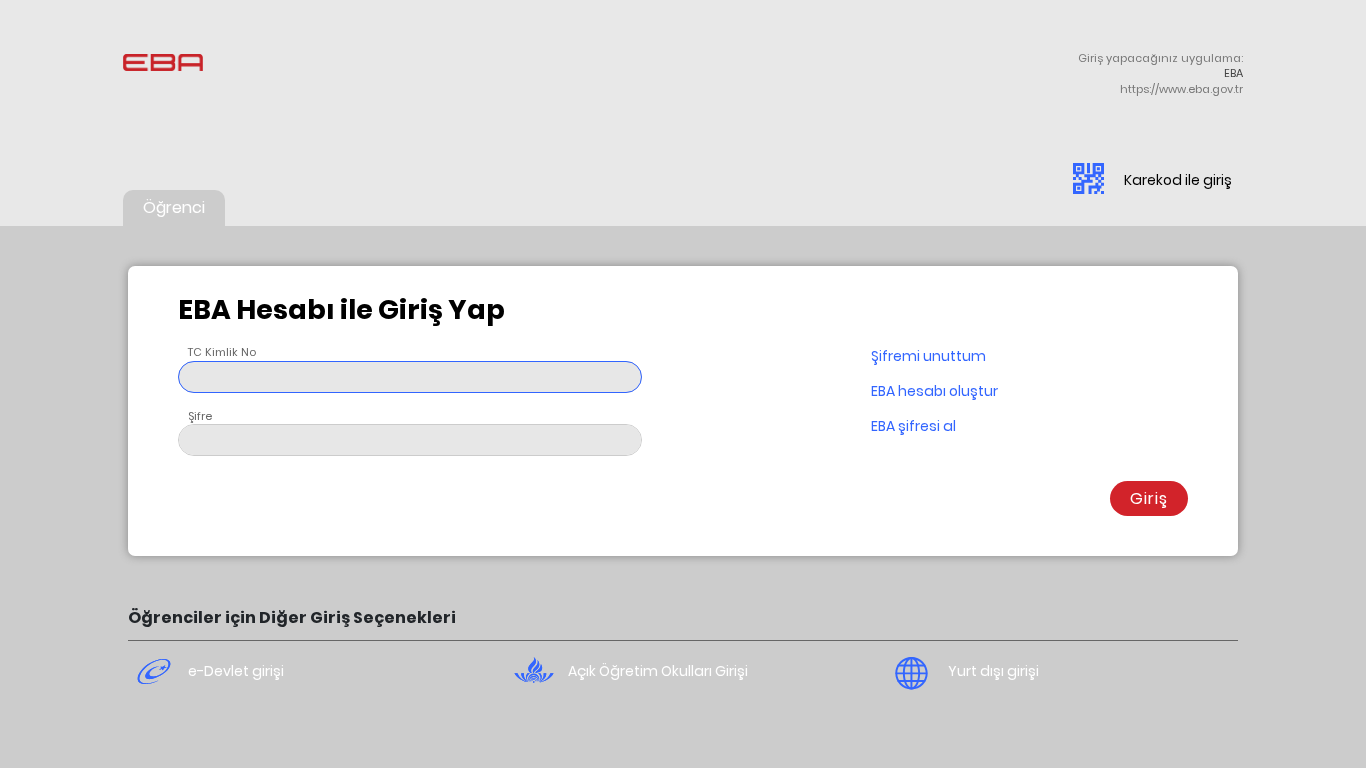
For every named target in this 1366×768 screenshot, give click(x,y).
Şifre (200, 416)
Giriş (1149, 498)
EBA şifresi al (913, 426)
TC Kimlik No (222, 352)
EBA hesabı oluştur (934, 391)
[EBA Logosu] (178, 75)
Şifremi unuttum (928, 356)
